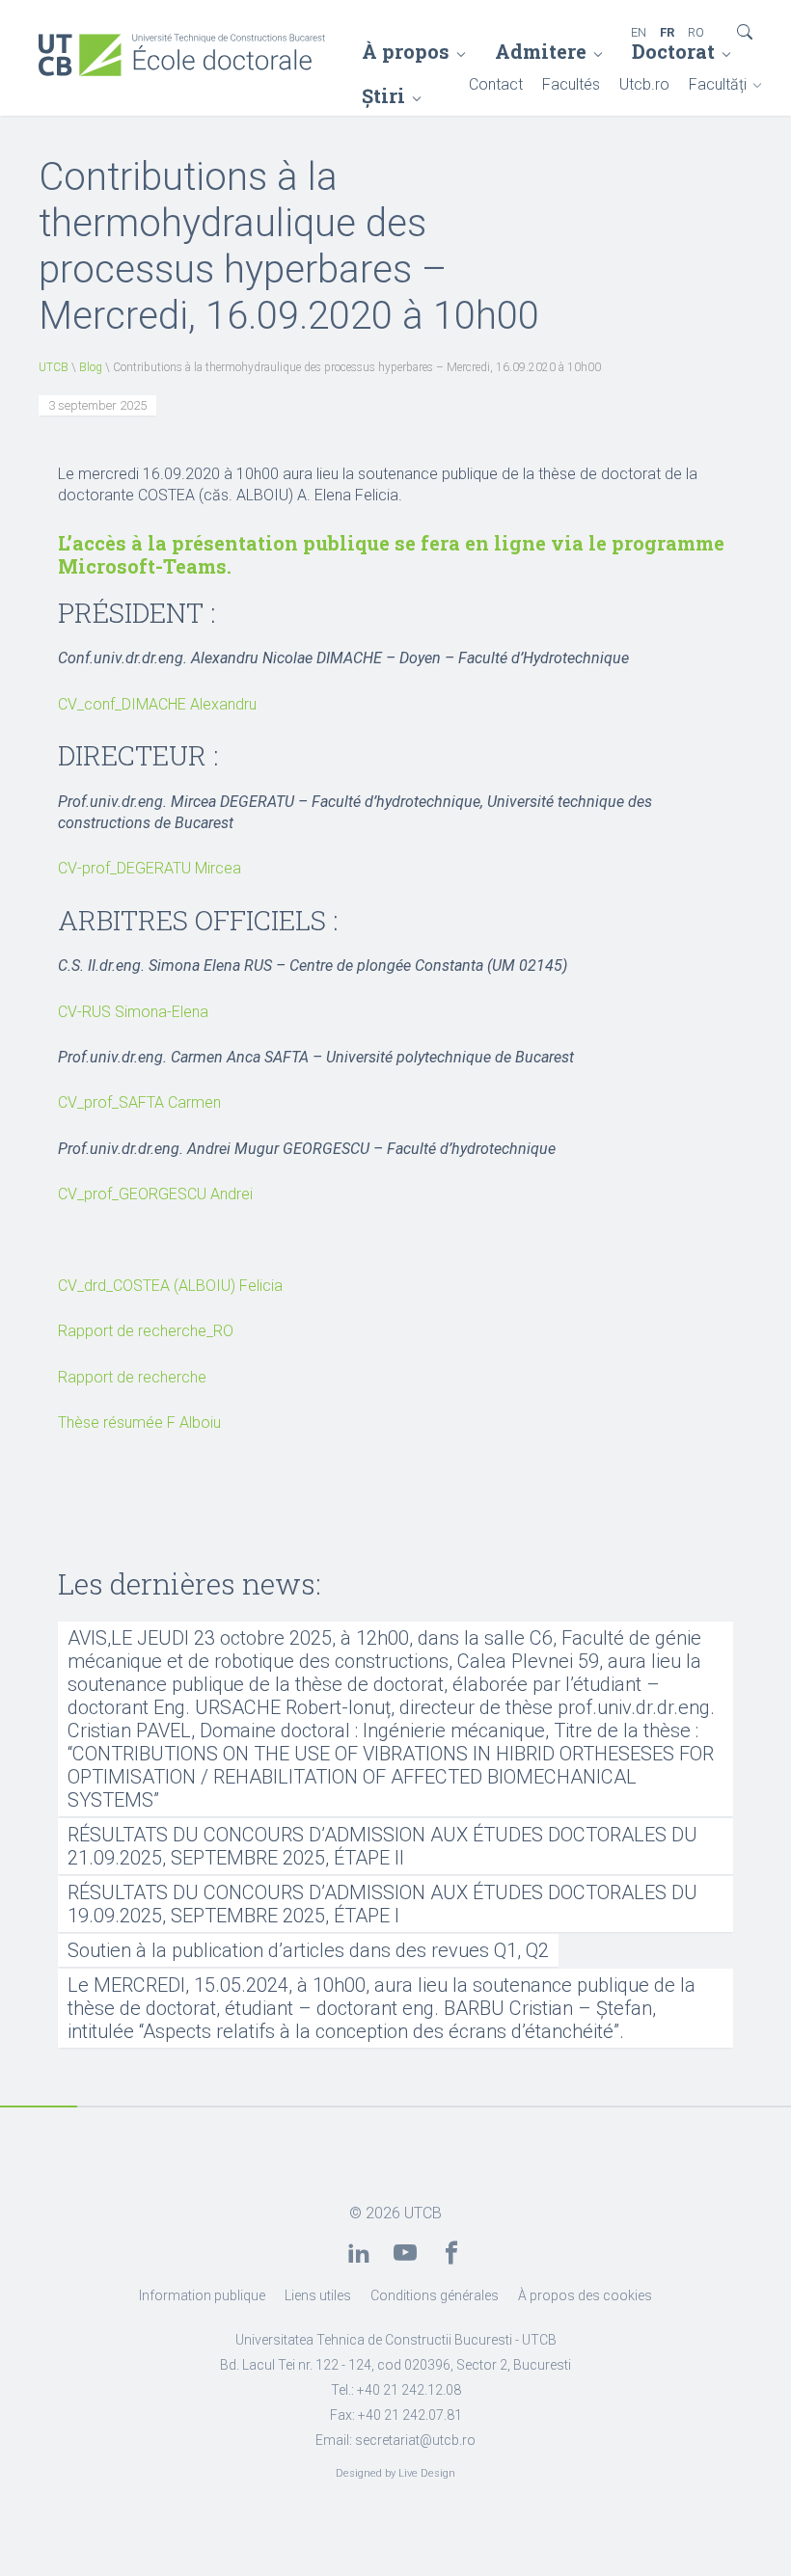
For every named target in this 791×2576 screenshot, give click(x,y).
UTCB (54, 367)
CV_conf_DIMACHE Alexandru (157, 704)
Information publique (202, 2295)
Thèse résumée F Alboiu (139, 1422)
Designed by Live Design (395, 2473)
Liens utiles (318, 2295)
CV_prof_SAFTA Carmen (139, 1102)
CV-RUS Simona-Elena (133, 1012)
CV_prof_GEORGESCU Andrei (155, 1194)
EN (639, 32)
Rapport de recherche (132, 1377)
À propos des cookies (585, 2295)
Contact (496, 84)
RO (696, 32)
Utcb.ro (644, 84)
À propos (406, 51)
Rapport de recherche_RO (146, 1331)
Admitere (541, 51)
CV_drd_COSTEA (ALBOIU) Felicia (170, 1286)
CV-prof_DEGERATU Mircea (150, 868)
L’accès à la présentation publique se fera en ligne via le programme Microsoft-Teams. (391, 554)
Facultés (571, 84)
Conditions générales (435, 2295)
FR (667, 32)
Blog (91, 367)
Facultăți (718, 84)
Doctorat (673, 51)
